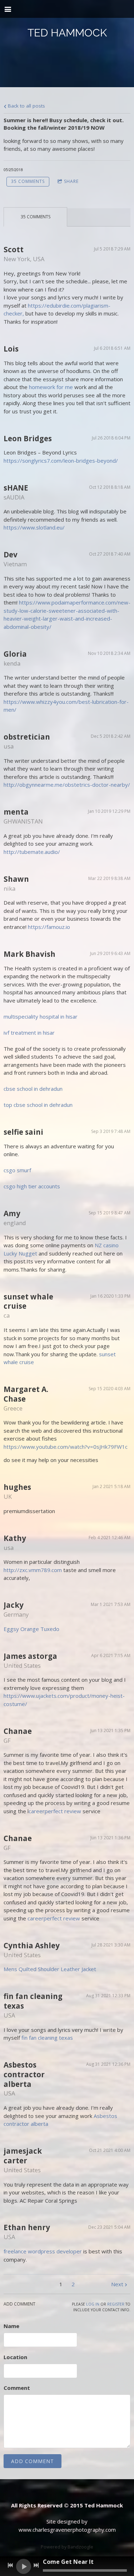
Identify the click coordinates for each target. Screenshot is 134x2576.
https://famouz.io (49, 927)
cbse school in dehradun (33, 1089)
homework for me (51, 387)
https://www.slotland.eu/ (34, 527)
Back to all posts (26, 106)
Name (11, 2326)
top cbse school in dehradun (38, 1105)
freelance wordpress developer (43, 2251)
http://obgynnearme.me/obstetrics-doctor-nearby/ (67, 785)
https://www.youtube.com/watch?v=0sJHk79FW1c (66, 1447)
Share (71, 181)
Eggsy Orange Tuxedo (31, 1629)
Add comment (33, 2461)
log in (93, 2304)
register (116, 2304)
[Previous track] (10, 2565)
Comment (17, 2388)
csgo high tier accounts (32, 1186)
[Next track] (36, 2565)
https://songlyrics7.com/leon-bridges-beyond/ (61, 461)
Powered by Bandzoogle (67, 2547)
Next (117, 2284)
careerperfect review (55, 1811)
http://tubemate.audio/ (32, 852)
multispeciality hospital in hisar (41, 1016)
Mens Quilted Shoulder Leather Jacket (50, 1969)
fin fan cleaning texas (47, 2038)
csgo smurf (17, 1170)
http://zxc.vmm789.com (33, 1570)
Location (15, 2357)
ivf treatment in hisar (29, 1033)
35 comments (28, 181)
